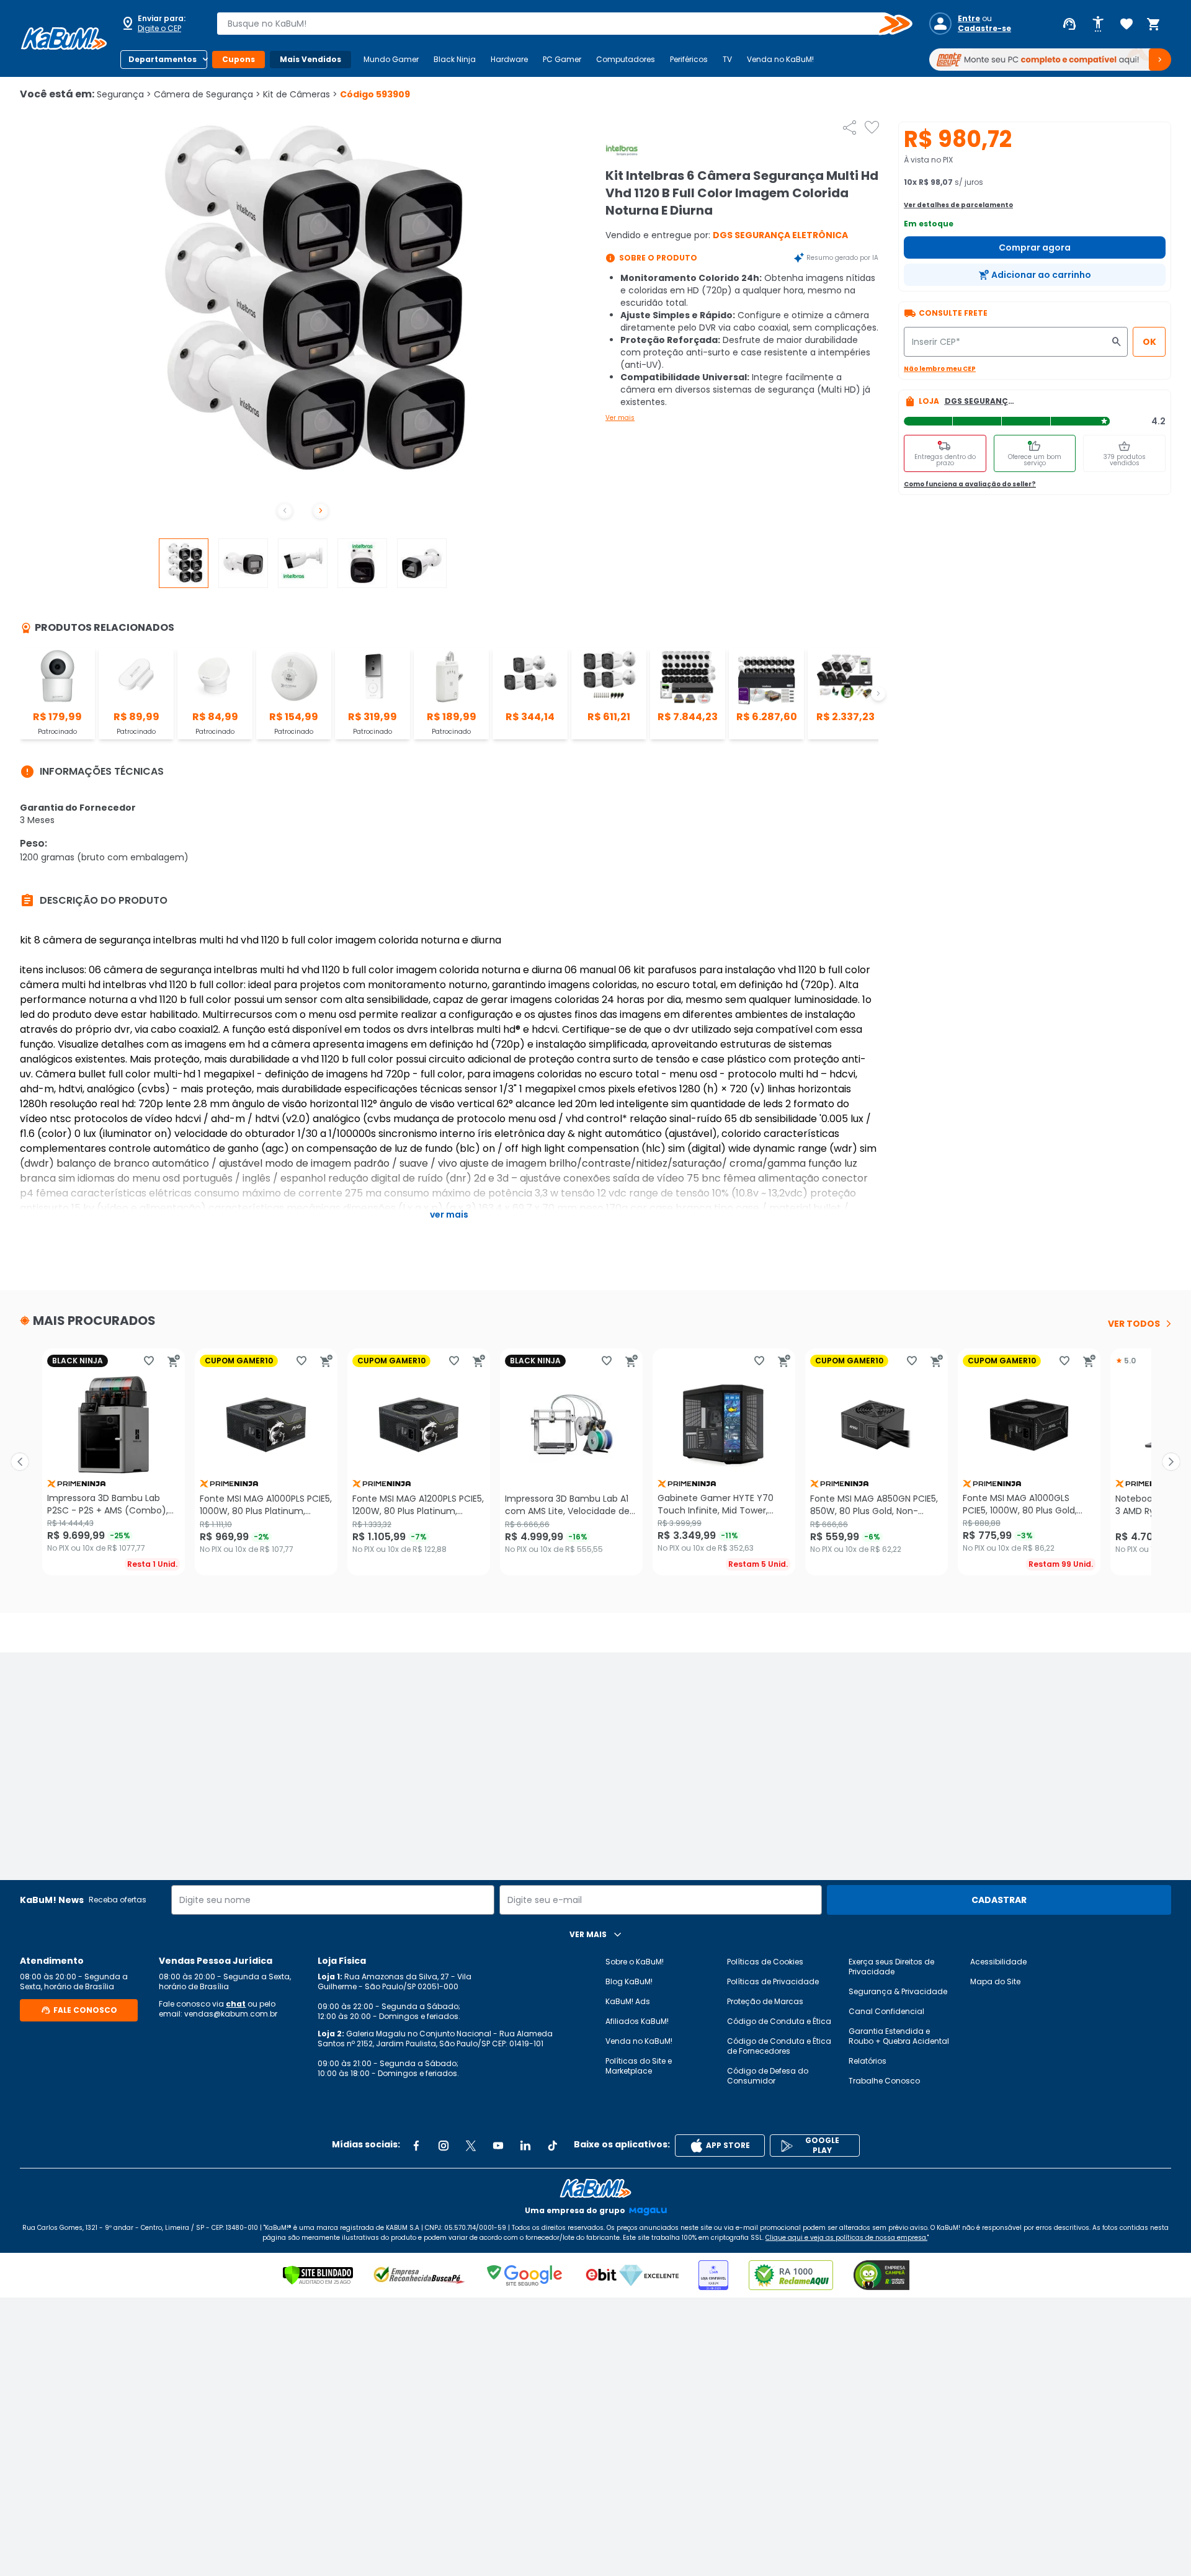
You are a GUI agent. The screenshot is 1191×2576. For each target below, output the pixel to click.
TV (727, 59)
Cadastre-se (984, 29)
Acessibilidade (998, 1962)
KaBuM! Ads (628, 2001)
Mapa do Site (995, 1981)
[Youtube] (498, 2146)
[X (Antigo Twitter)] (471, 2146)
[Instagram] (444, 2146)
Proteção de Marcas (765, 2001)
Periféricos (689, 59)
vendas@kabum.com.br (231, 2014)
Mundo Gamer (391, 59)
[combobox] (556, 24)
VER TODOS (1134, 1324)
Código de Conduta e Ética (779, 2021)
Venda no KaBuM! (780, 59)
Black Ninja (455, 59)
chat (236, 2004)
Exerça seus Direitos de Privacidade (891, 1967)
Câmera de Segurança (207, 94)
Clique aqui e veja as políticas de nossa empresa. (846, 2238)
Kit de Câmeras (300, 94)
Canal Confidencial (886, 2011)
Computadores (626, 59)
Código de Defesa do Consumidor (768, 2076)
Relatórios (868, 2061)
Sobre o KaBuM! (635, 1962)
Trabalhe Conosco (884, 2081)
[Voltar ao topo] (595, 2188)
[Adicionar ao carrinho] (174, 1361)
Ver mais (620, 418)
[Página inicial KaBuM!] (64, 38)
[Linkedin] (525, 2146)
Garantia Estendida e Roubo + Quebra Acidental (899, 2036)
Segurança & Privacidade (898, 1991)
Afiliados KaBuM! (637, 2021)
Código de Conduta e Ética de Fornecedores (779, 2046)
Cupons (239, 59)
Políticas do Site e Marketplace (639, 2066)
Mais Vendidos (310, 59)
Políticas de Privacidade (773, 1981)
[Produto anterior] (20, 1462)
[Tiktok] (553, 2146)
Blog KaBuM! (629, 1981)
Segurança (124, 94)
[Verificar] (318, 2275)
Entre (969, 19)
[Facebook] (416, 2146)
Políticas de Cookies (765, 1962)
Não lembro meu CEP (940, 369)
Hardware (509, 59)
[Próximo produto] (1171, 1462)
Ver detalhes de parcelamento (958, 205)
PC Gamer (562, 59)
